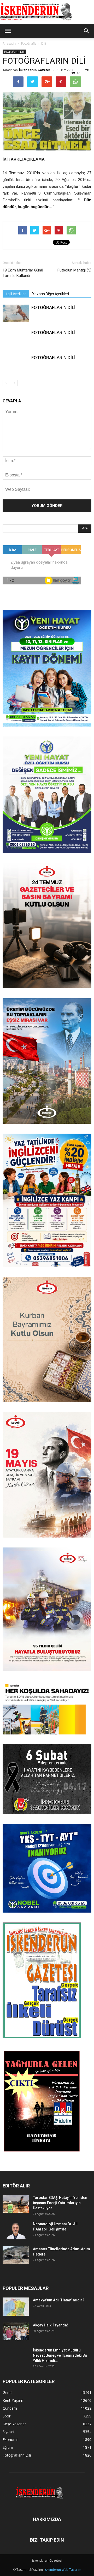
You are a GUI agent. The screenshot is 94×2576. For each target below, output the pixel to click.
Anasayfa (9, 43)
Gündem (10, 2408)
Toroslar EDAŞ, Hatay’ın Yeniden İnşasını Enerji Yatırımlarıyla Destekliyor (60, 2203)
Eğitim (8, 2447)
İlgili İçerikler (16, 294)
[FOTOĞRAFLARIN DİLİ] (16, 314)
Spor (7, 2416)
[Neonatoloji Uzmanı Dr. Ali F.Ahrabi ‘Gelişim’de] (16, 2230)
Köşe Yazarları (15, 2424)
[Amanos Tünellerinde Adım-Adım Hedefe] (16, 2255)
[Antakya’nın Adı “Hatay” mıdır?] (16, 2307)
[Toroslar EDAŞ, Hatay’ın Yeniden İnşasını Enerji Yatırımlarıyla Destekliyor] (16, 2204)
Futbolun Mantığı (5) (74, 270)
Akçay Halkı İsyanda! (50, 2325)
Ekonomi (10, 2439)
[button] (87, 31)
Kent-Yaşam (13, 2400)
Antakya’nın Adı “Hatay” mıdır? (59, 2300)
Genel (7, 2393)
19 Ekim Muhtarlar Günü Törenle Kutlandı (23, 273)
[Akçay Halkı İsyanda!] (16, 2332)
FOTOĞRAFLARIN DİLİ (53, 307)
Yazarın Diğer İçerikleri (51, 294)
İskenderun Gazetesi (35, 70)
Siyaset (9, 2432)
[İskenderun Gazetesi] (47, 12)
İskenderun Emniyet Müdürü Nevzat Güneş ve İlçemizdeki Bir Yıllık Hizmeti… (60, 2355)
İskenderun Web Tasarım (63, 2570)
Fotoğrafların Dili (34, 43)
